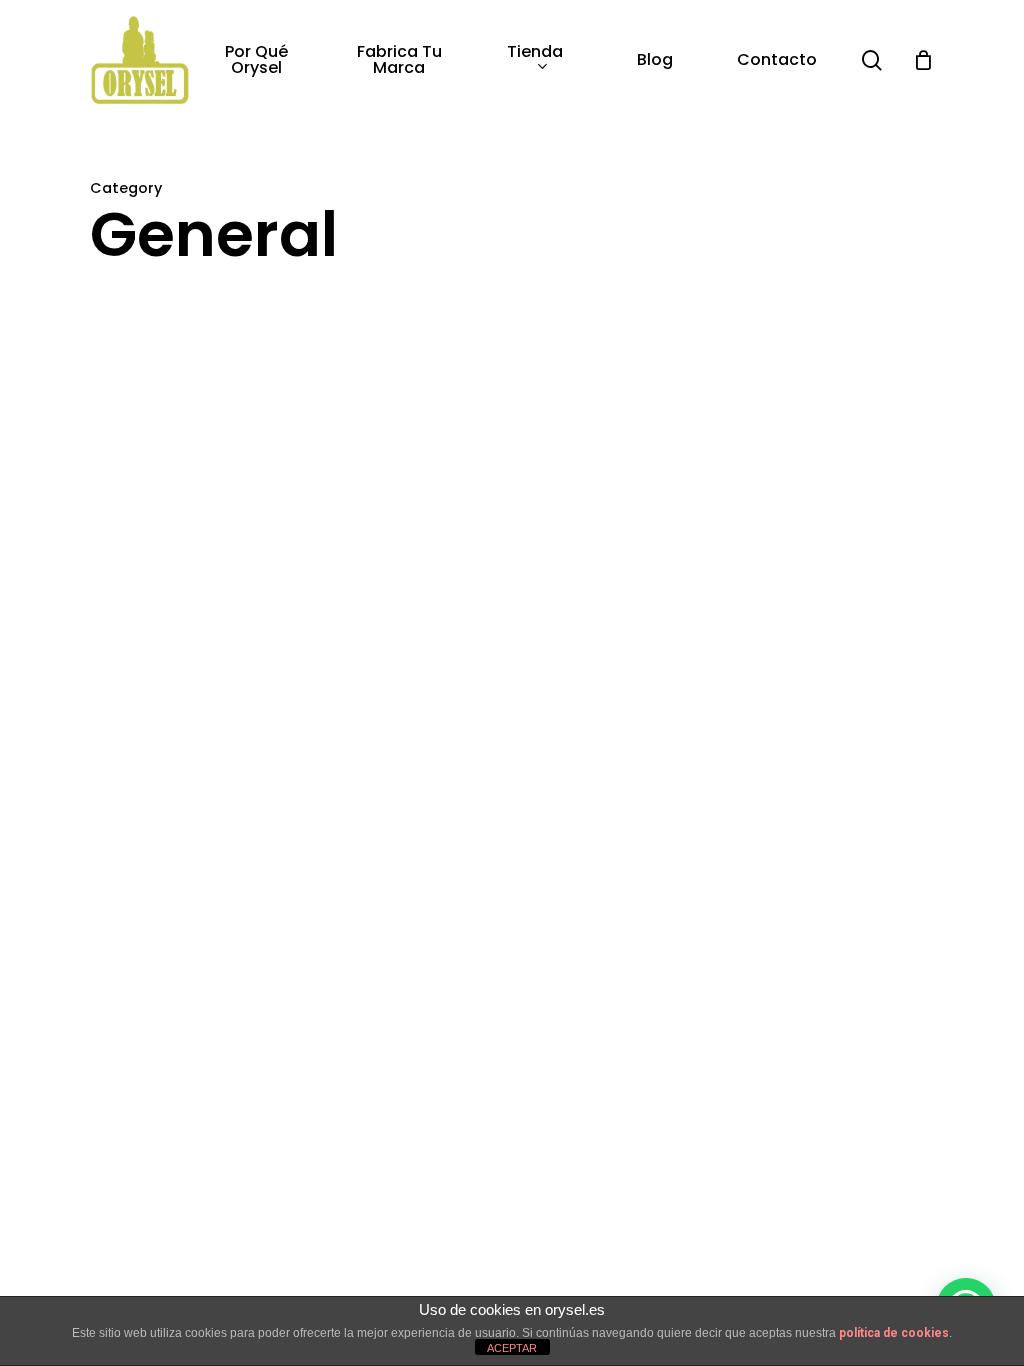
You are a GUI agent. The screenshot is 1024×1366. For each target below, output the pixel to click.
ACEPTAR (512, 1348)
